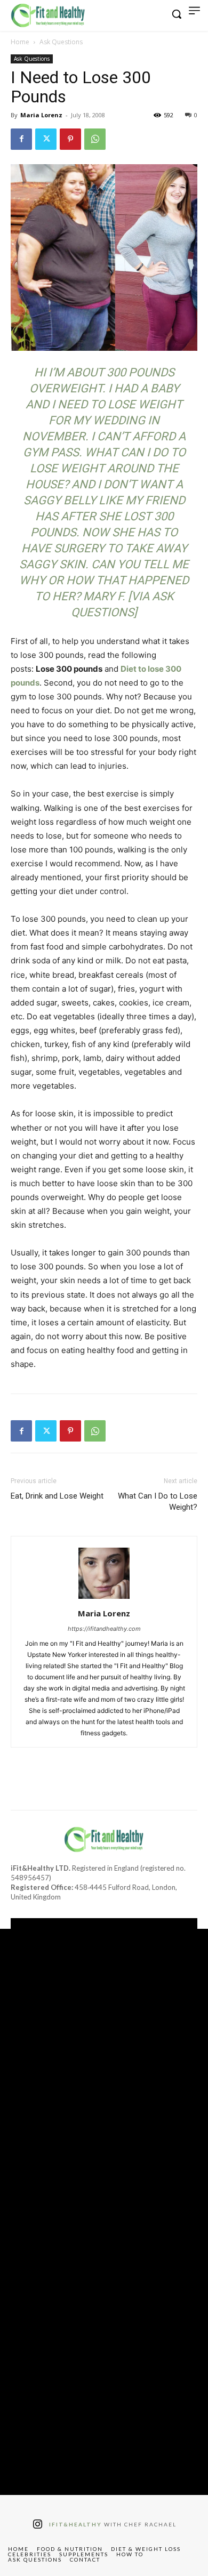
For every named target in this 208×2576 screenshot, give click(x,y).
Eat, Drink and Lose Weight (57, 1496)
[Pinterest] (70, 139)
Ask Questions (61, 42)
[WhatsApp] (95, 139)
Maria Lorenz (41, 115)
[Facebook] (21, 139)
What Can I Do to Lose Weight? (158, 1502)
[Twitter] (46, 139)
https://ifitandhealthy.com (104, 1629)
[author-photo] (104, 1599)
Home (20, 42)
